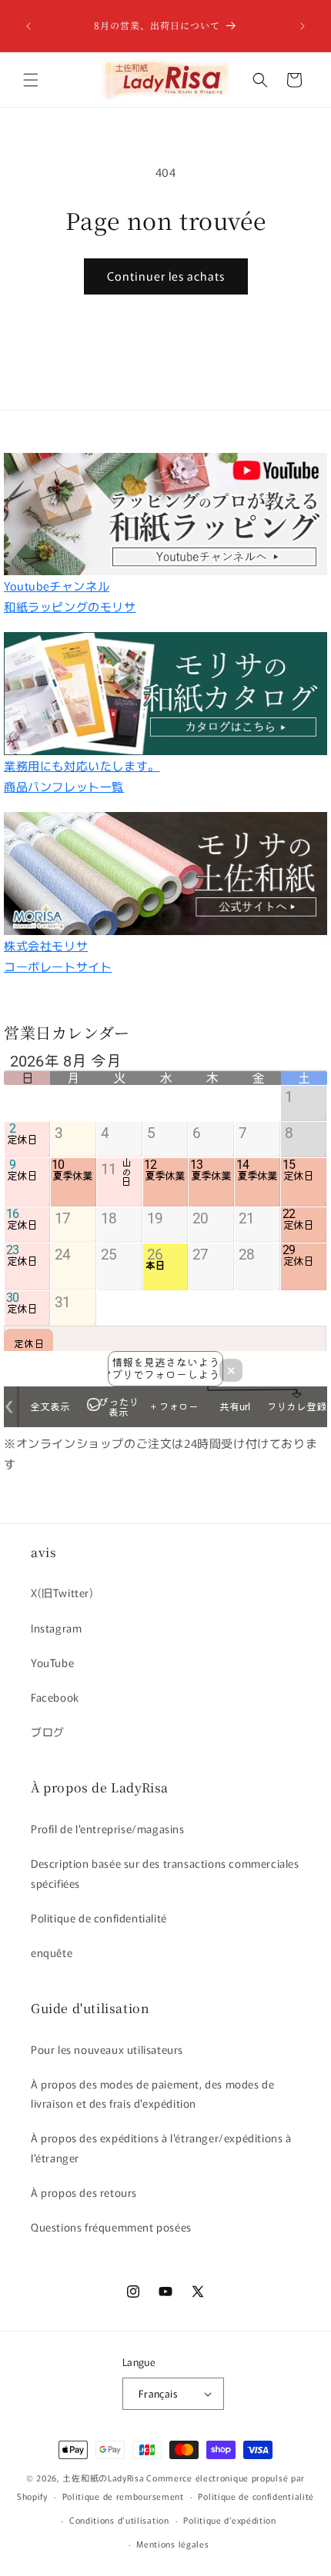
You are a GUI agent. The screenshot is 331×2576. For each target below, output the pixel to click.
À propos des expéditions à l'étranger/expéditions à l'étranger (161, 2147)
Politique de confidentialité (99, 1918)
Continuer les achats (166, 276)
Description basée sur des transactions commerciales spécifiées (165, 1873)
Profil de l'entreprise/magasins (108, 1829)
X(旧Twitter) (62, 1593)
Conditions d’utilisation (119, 2520)
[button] (31, 80)
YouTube (52, 1662)
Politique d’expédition (229, 2520)
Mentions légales (172, 2544)
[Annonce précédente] (28, 26)
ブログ (48, 1732)
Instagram (56, 1628)
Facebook (55, 1697)
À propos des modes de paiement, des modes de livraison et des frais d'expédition (152, 2093)
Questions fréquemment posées (111, 2227)
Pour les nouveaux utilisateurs (107, 2049)
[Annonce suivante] (303, 26)
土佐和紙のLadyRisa (103, 2478)
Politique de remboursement (123, 2496)
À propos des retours (84, 2192)
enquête (52, 1952)
